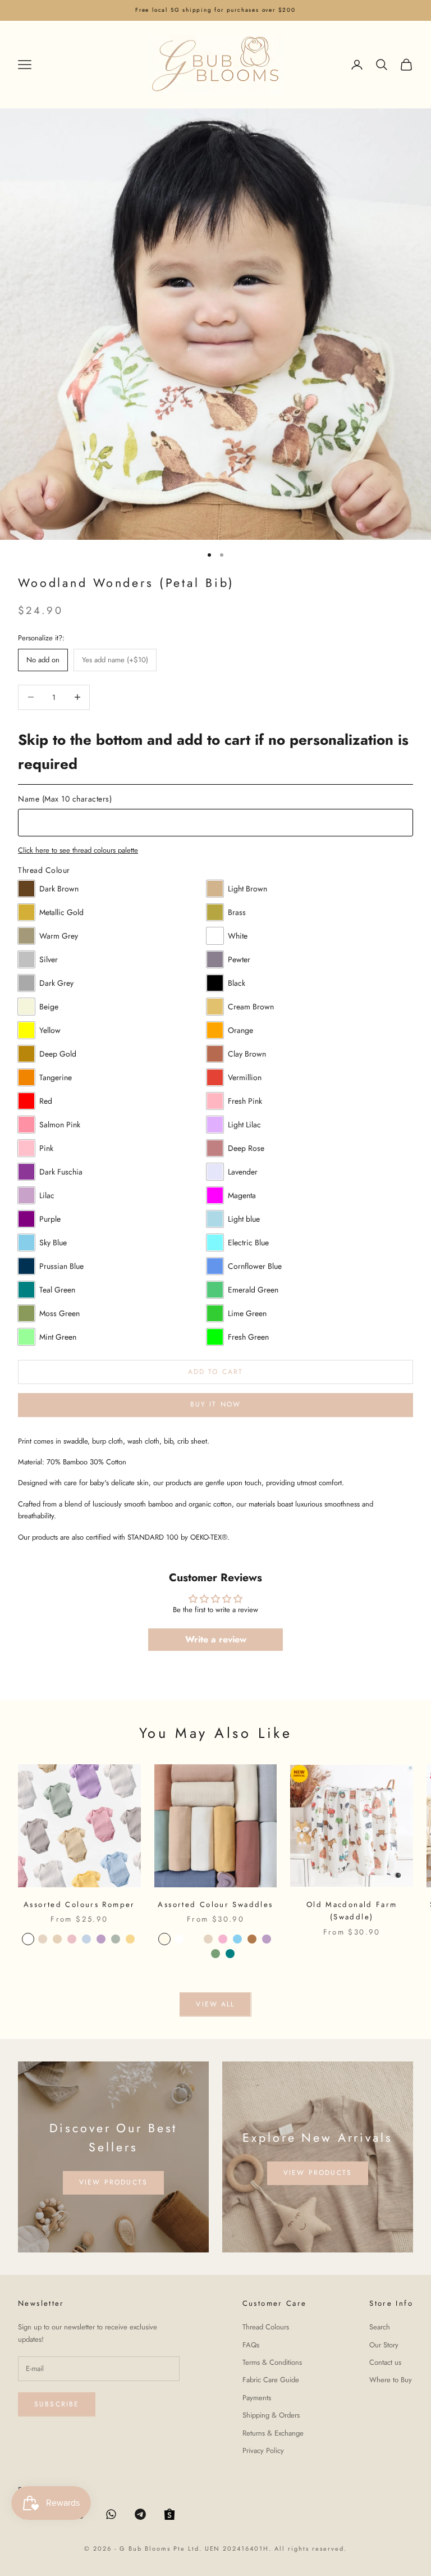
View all (215, 2004)
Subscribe (57, 2404)
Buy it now (216, 1404)
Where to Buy (391, 2380)
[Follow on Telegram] (140, 2514)
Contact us (385, 2362)
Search (380, 2327)
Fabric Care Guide (271, 2380)
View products (113, 2182)
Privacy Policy (263, 2450)
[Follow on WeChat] (169, 2514)
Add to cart (216, 1372)
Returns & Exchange (273, 2433)
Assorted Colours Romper (79, 1904)
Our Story (384, 2345)
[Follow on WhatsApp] (111, 2514)
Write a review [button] (216, 1639)
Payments (257, 2398)
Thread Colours (266, 2327)
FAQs (251, 2345)
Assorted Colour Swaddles (215, 1904)
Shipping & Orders (271, 2415)
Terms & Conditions (272, 2362)
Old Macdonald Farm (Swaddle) (352, 1911)
